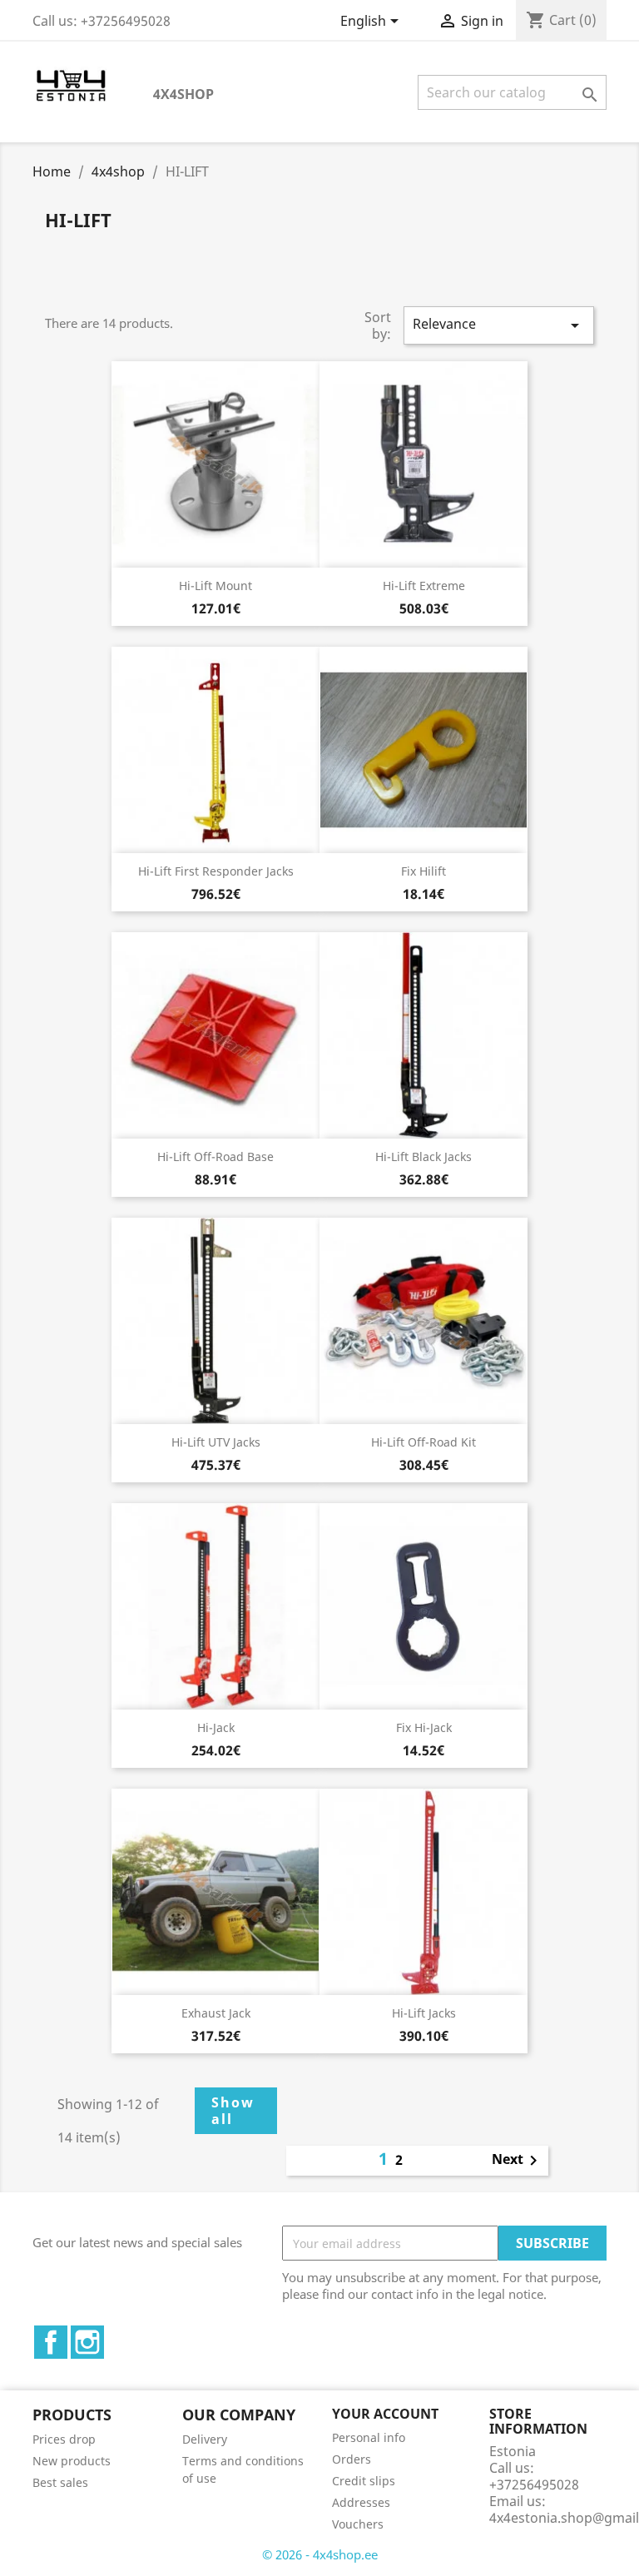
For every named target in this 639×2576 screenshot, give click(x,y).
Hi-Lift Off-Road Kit (424, 1442)
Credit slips (364, 2481)
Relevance (499, 325)
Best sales (60, 2482)
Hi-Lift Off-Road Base (215, 1156)
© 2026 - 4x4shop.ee (320, 2554)
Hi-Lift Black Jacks (424, 1156)
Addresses (361, 2502)
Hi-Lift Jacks (424, 2013)
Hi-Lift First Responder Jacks (216, 871)
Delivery (205, 2439)
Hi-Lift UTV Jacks (216, 1442)
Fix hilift (424, 871)
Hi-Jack (216, 1727)
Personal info (369, 2437)
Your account (385, 2414)
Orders (352, 2459)
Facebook (51, 2342)
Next (518, 2161)
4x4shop (183, 94)
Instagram (87, 2342)
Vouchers (358, 2524)
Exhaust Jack (216, 2013)
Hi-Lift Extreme (424, 586)
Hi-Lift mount (215, 586)
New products (72, 2461)
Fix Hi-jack (424, 1727)
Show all (233, 2111)
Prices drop (64, 2439)
